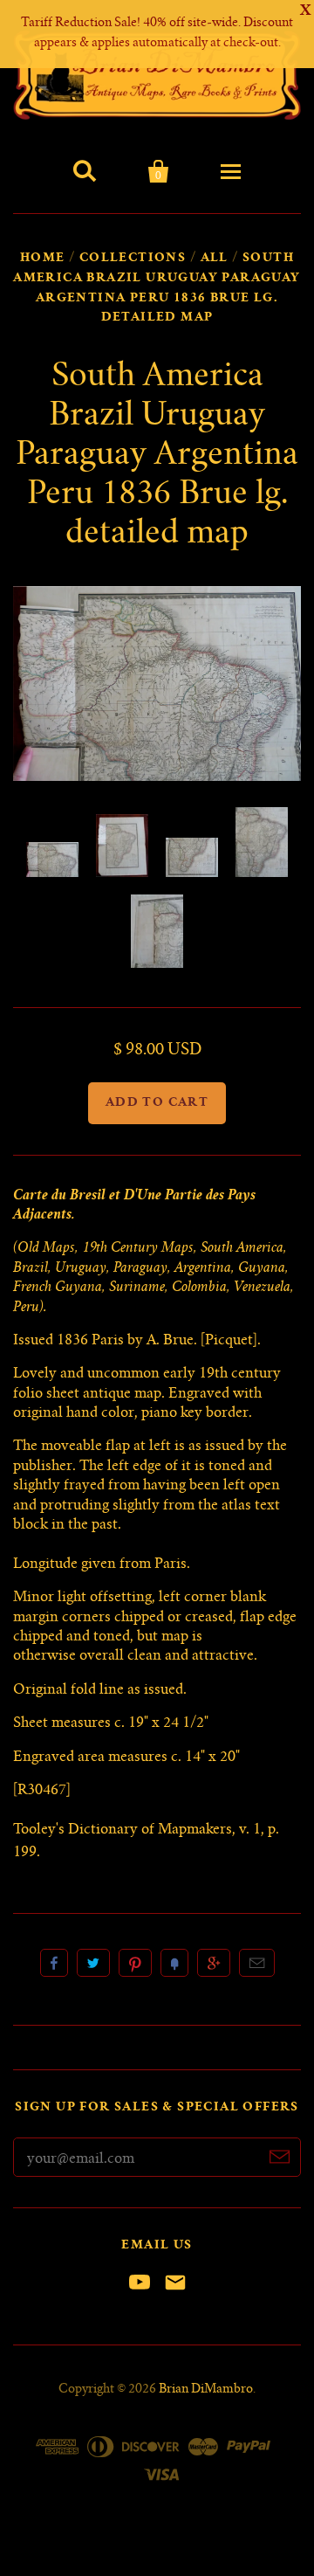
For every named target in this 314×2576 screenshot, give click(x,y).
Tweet (93, 1963)
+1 (214, 1963)
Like (54, 1963)
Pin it (135, 1963)
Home (43, 259)
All (215, 259)
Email (257, 1963)
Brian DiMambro (206, 2390)
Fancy (174, 1963)
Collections (133, 259)
